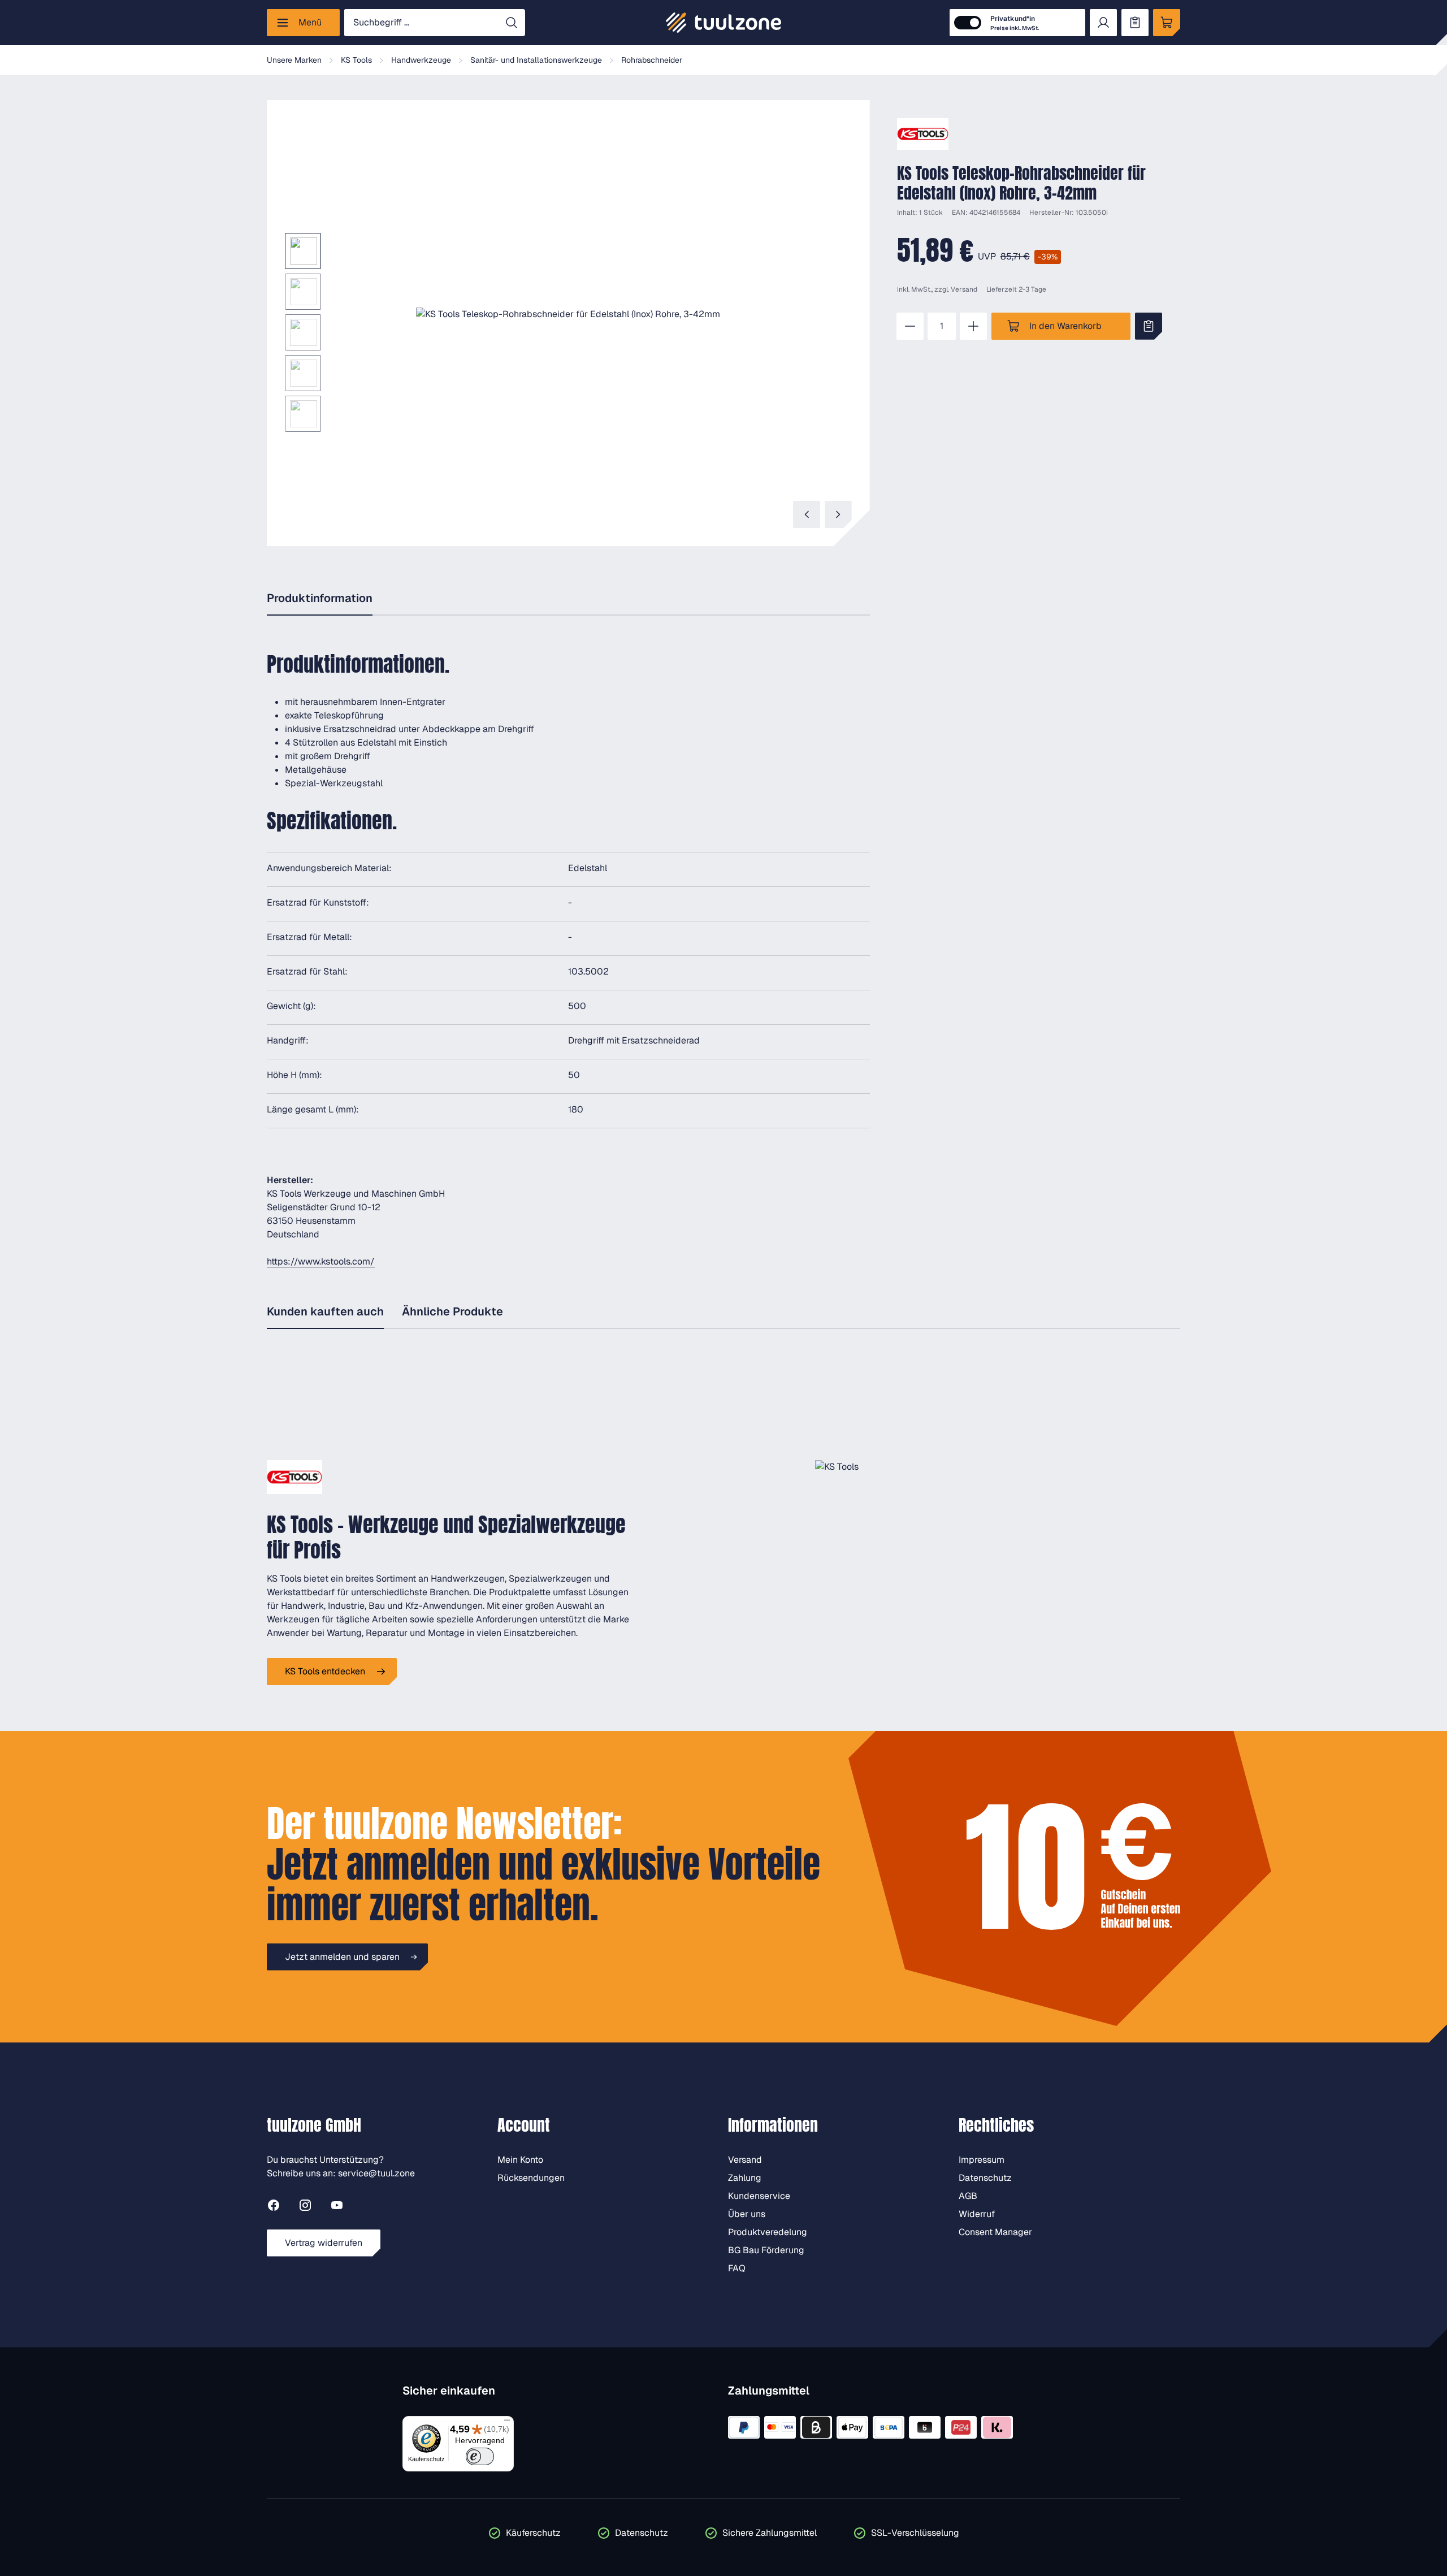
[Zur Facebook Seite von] (274, 2207)
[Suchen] (512, 23)
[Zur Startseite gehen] (723, 23)
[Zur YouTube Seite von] (337, 2207)
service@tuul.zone (376, 2173)
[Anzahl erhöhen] (973, 326)
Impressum (982, 2160)
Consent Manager (995, 2232)
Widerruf (977, 2214)
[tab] (320, 599)
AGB (968, 2196)
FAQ (737, 2268)
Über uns (747, 2214)
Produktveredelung (768, 2232)
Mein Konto (520, 2160)
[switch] (480, 2456)
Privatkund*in (1015, 23)
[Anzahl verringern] (910, 326)
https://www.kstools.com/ (321, 1261)
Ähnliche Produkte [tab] (452, 1311)
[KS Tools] (923, 134)
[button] (568, 314)
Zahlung (745, 2178)
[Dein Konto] (1103, 23)
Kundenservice (759, 2196)
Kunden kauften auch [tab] (325, 1311)
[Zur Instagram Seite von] (305, 2207)
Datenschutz (985, 2178)
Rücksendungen (531, 2178)
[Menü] (507, 2423)
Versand (964, 289)
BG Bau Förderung (766, 2250)
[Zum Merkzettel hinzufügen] (1149, 326)
